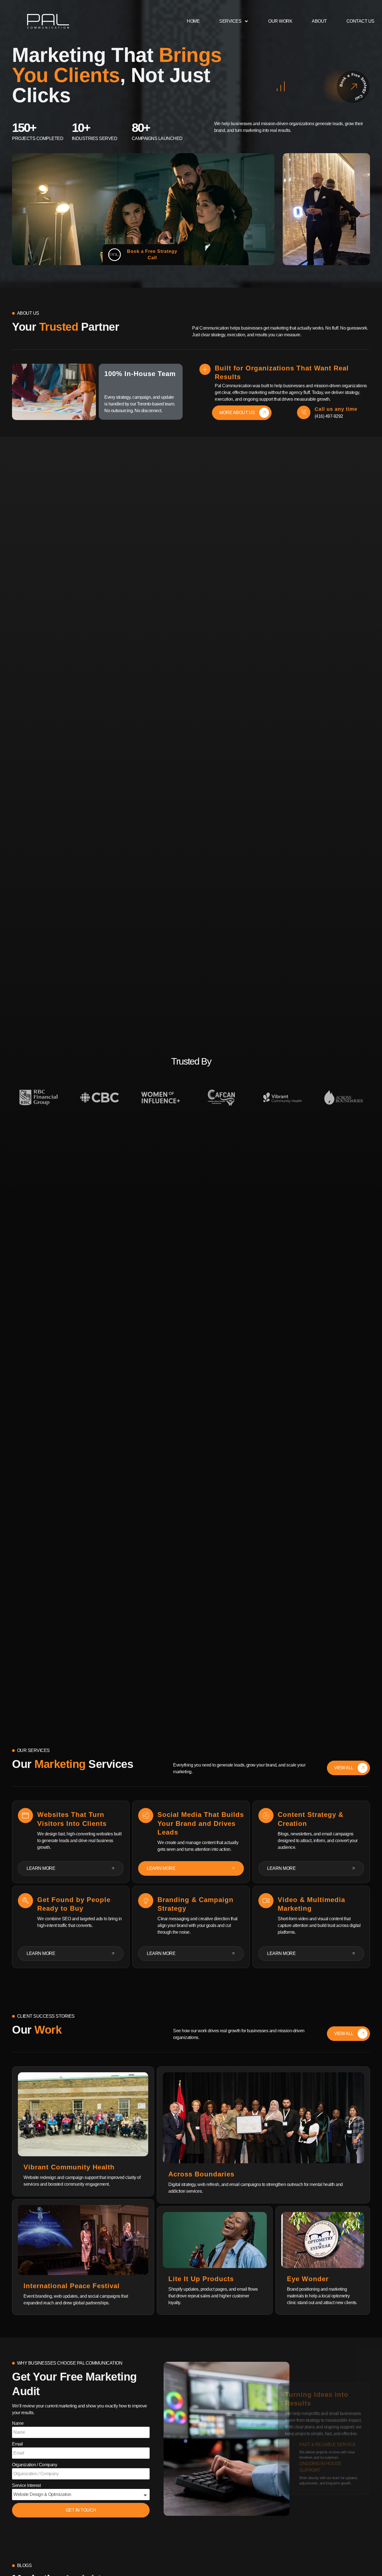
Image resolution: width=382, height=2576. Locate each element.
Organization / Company (35, 2465)
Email (17, 2444)
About (319, 21)
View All (344, 1768)
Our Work (280, 21)
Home (193, 21)
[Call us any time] (304, 412)
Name (18, 2423)
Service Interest (26, 2485)
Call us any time (336, 409)
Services (230, 21)
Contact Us (360, 21)
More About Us (237, 413)
